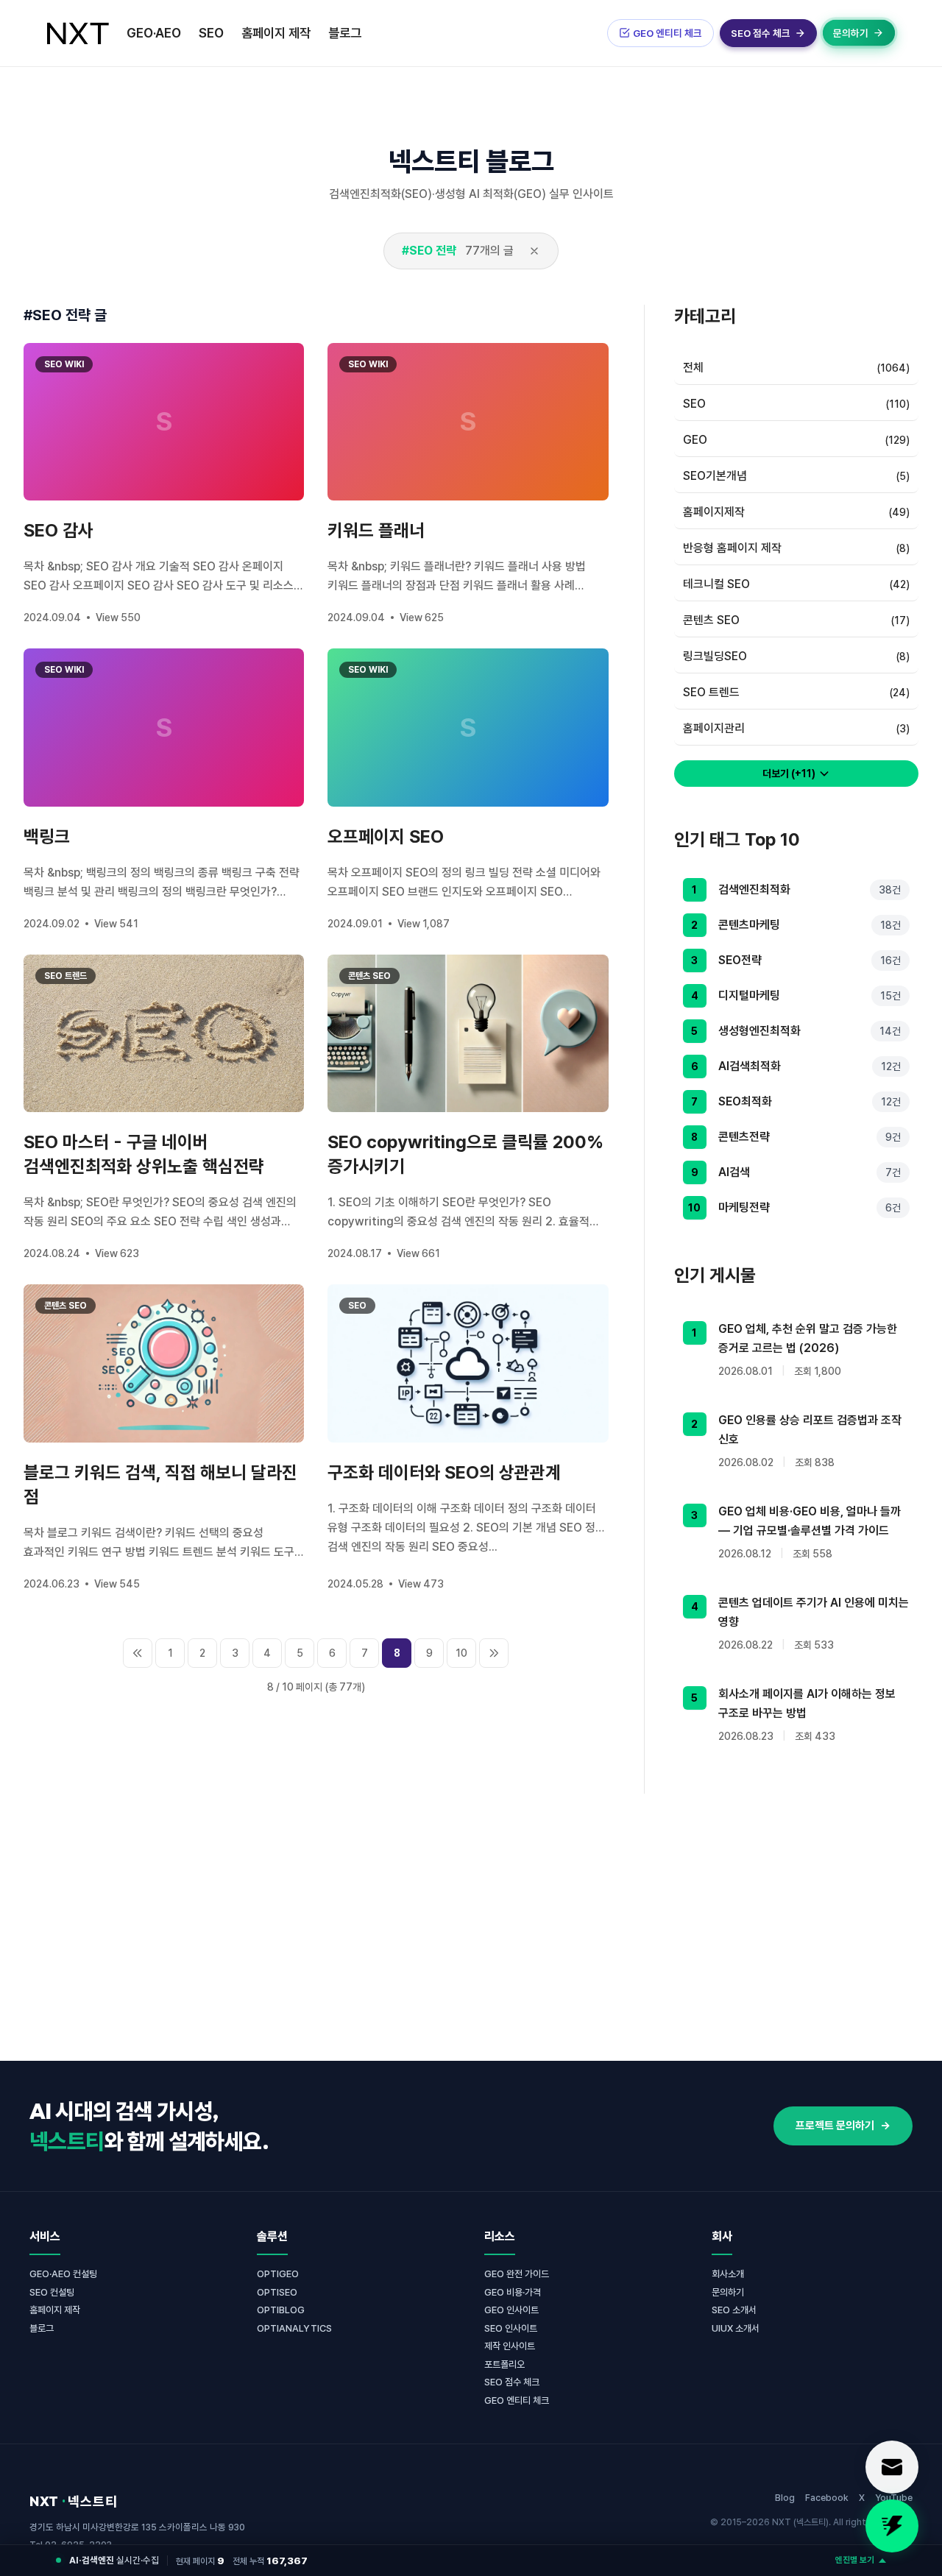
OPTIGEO (278, 2274)
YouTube (894, 2498)
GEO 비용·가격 (513, 2292)
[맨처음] (138, 1653)
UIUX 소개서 (736, 2328)
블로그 (345, 33)
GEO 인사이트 (511, 2310)
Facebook (827, 2498)
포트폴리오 (504, 2364)
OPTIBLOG (281, 2310)
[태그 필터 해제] (534, 251)
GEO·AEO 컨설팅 (63, 2274)
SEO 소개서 (734, 2310)
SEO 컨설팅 (52, 2292)
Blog (785, 2498)
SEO (211, 33)
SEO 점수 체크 (512, 2382)
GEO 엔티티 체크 (517, 2400)
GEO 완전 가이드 (517, 2274)
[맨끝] (494, 1653)
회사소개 (728, 2274)
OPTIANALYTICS (294, 2328)
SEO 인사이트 (511, 2328)
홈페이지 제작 (276, 33)
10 (461, 1653)
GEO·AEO (154, 33)
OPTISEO (277, 2292)
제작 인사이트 (510, 2346)
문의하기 (728, 2292)
